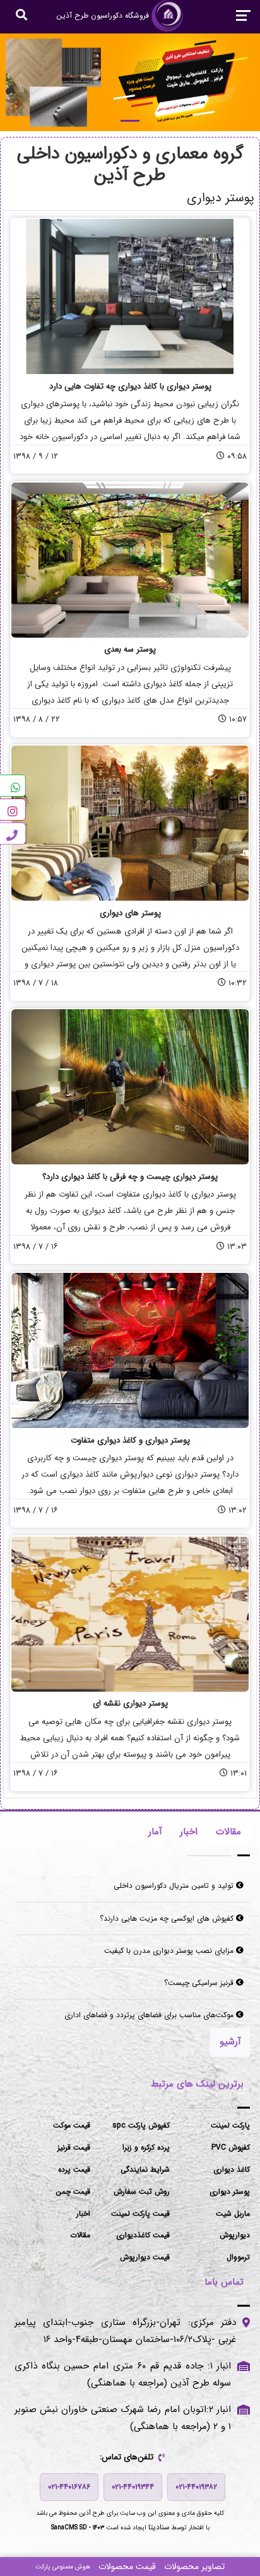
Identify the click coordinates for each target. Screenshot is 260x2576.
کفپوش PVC (231, 2147)
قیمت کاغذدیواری (143, 2235)
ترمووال (238, 2257)
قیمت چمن (73, 2192)
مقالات (80, 2235)
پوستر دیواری (230, 2192)
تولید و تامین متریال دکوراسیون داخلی (175, 1886)
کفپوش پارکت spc (141, 2125)
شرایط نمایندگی (145, 2169)
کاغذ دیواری (232, 2169)
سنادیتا (159, 2527)
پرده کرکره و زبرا (146, 2147)
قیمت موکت (72, 2125)
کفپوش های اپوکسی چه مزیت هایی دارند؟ (168, 1918)
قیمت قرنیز (74, 2147)
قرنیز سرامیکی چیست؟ (200, 1983)
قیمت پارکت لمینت (140, 2214)
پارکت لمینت (230, 2125)
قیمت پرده (74, 2169)
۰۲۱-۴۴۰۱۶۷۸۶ (69, 2487)
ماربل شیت (233, 2214)
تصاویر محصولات (194, 2567)
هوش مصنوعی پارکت (63, 2567)
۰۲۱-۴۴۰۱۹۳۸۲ (196, 2487)
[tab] (229, 1832)
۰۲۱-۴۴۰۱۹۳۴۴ (133, 2487)
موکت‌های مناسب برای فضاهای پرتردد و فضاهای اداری (150, 2015)
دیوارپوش (235, 2235)
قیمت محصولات (127, 2567)
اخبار (83, 2214)
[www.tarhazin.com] (130, 82)
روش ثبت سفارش (142, 2192)
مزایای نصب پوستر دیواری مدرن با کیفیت (170, 1951)
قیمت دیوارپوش (145, 2257)
